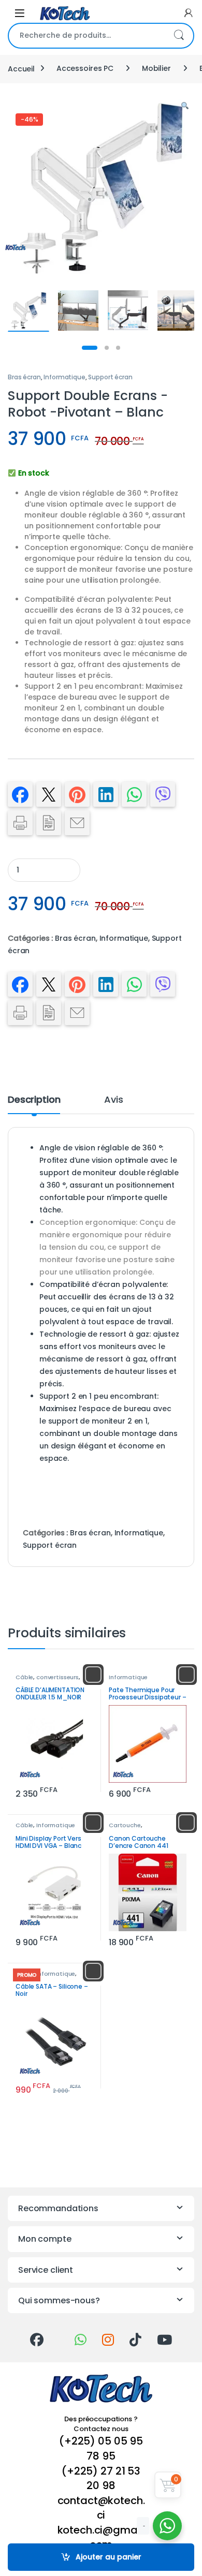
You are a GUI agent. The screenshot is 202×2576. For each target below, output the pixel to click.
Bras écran (24, 377)
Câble (24, 1677)
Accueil (21, 68)
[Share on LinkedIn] (106, 794)
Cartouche (125, 1825)
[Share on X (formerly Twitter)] (49, 794)
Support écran (110, 377)
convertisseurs (57, 1677)
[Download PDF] (49, 823)
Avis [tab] (113, 1100)
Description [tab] (34, 1100)
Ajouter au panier (109, 2557)
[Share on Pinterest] (77, 794)
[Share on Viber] (163, 794)
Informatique (64, 377)
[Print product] (20, 823)
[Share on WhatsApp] (134, 794)
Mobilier (156, 68)
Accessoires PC (85, 68)
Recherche (179, 36)
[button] (185, 106)
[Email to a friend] (77, 823)
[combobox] (86, 36)
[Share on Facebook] (20, 794)
